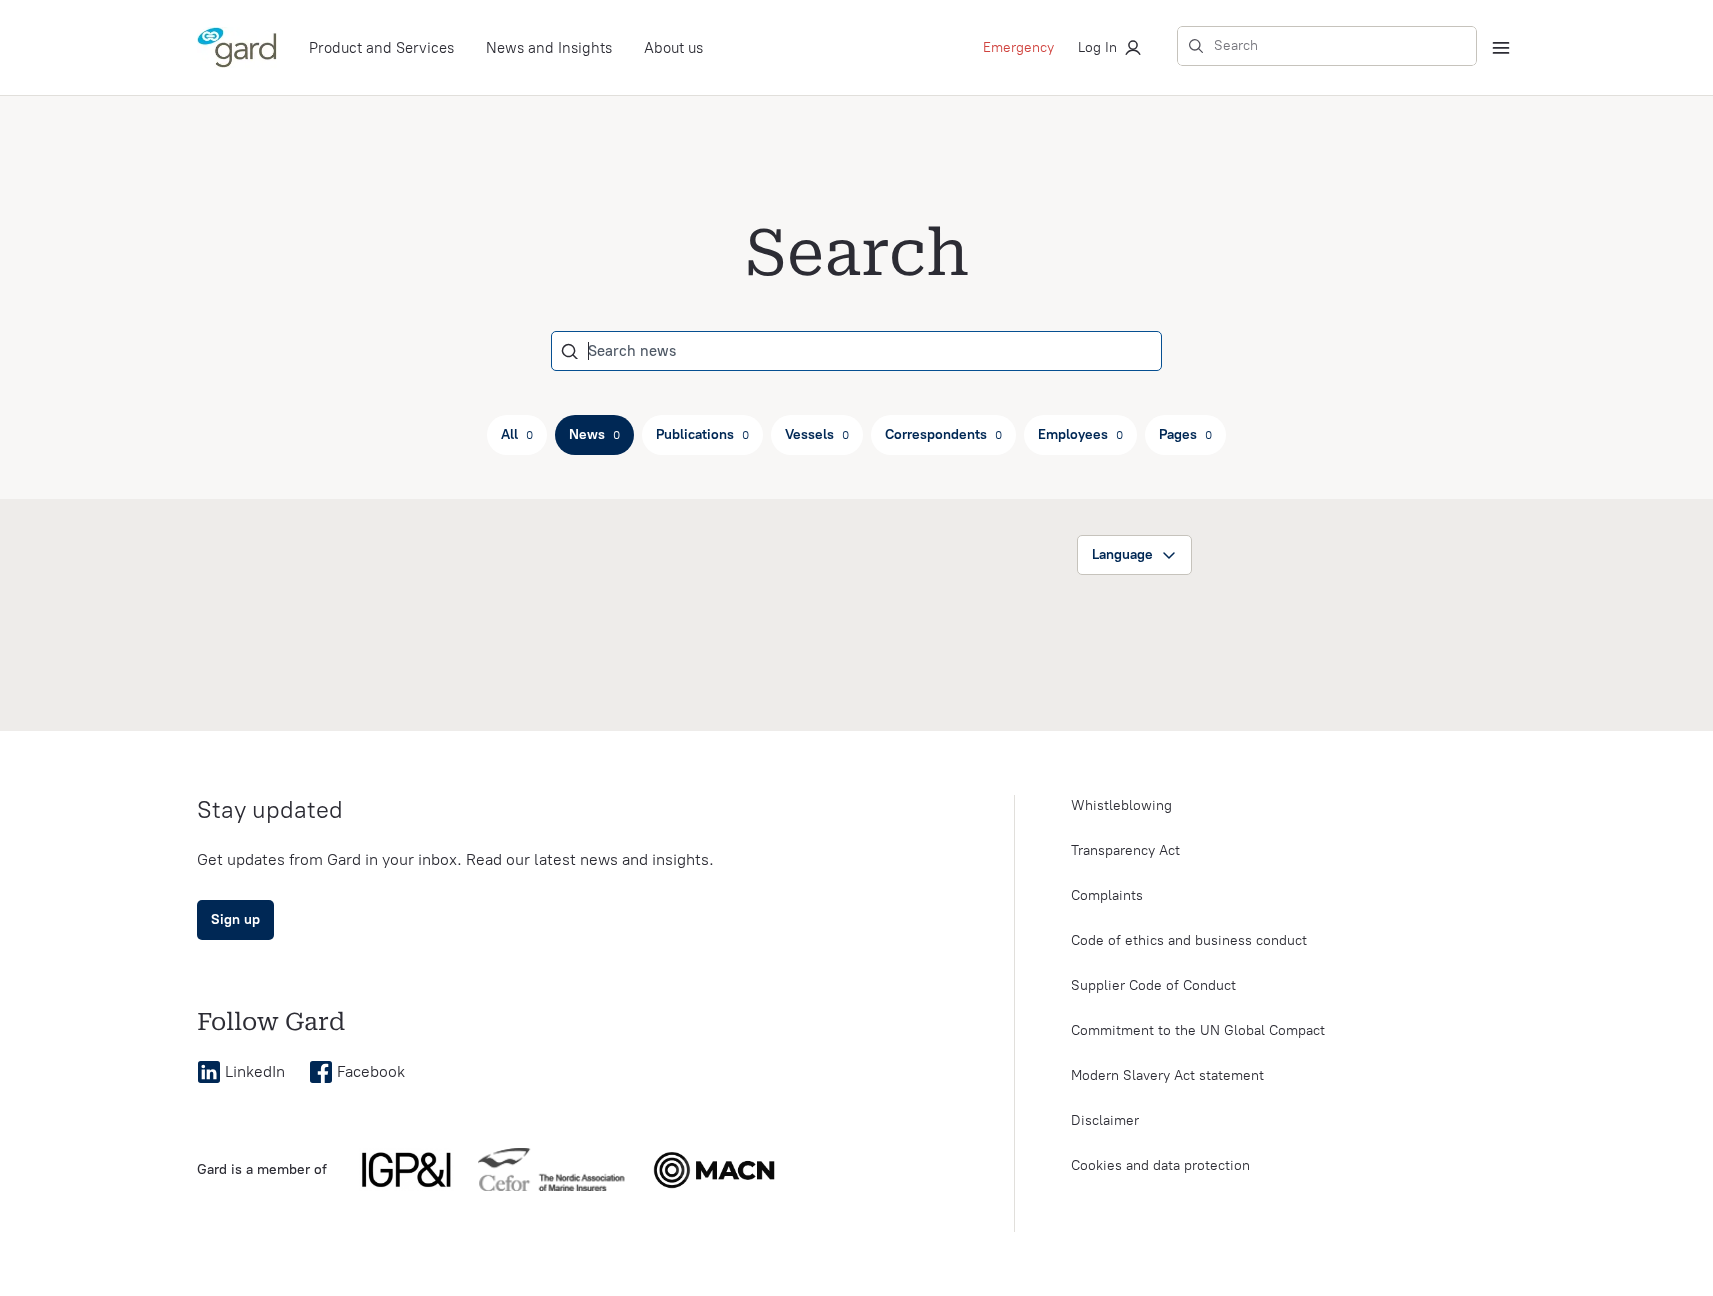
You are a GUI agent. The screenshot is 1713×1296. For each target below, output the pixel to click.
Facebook (371, 1071)
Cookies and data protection (1160, 1165)
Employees (1080, 434)
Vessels (817, 434)
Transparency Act (1125, 850)
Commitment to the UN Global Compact (1198, 1030)
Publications (702, 434)
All (517, 434)
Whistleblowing (1121, 805)
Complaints (1107, 895)
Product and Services (381, 48)
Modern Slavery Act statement (1167, 1075)
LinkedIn (255, 1071)
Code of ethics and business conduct (1189, 940)
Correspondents (943, 434)
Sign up (235, 919)
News (594, 434)
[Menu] (1501, 48)
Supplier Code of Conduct (1153, 985)
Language (1122, 554)
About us (673, 48)
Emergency (1018, 47)
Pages (1185, 434)
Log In (1097, 47)
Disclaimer (1105, 1120)
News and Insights (549, 48)
